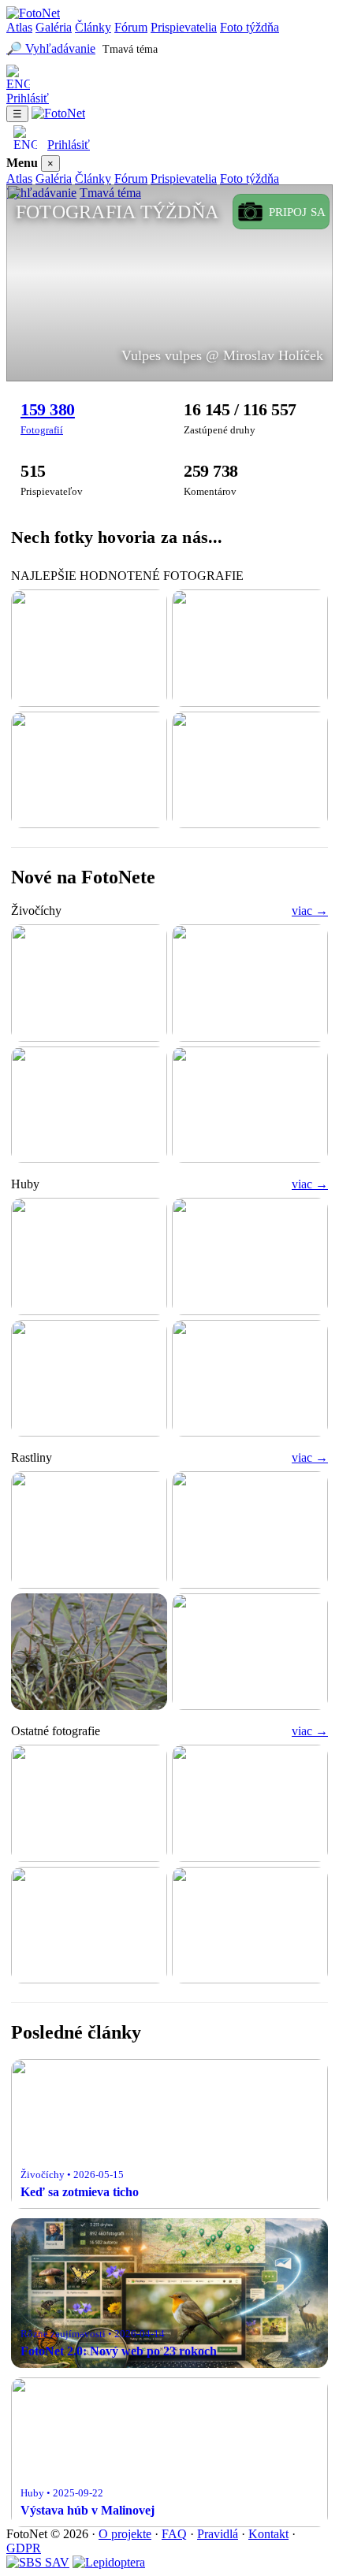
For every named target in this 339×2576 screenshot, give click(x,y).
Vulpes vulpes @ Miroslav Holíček (222, 355)
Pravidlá (218, 2534)
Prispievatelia (184, 27)
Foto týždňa (250, 27)
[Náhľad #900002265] (89, 648)
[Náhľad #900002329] (89, 1256)
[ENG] (169, 78)
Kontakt (268, 2534)
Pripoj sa (297, 212)
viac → (310, 911)
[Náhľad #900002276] (250, 770)
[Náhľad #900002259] (250, 1256)
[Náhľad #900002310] (250, 1652)
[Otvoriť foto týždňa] (169, 283)
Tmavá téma (130, 49)
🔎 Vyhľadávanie (51, 48)
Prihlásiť (28, 98)
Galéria (54, 27)
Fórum (131, 27)
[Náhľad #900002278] (89, 1803)
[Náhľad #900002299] (89, 770)
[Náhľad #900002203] (89, 1925)
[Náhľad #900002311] (89, 1652)
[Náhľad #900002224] (89, 1379)
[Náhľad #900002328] (89, 983)
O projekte (125, 2534)
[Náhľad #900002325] (250, 1105)
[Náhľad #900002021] (250, 1379)
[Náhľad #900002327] (250, 983)
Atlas (19, 27)
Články (93, 27)
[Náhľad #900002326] (89, 1105)
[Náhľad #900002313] (89, 1530)
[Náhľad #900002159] (250, 1925)
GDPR (24, 2548)
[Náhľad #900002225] (250, 1803)
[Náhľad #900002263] (250, 648)
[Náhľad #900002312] (250, 1530)
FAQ (174, 2534)
